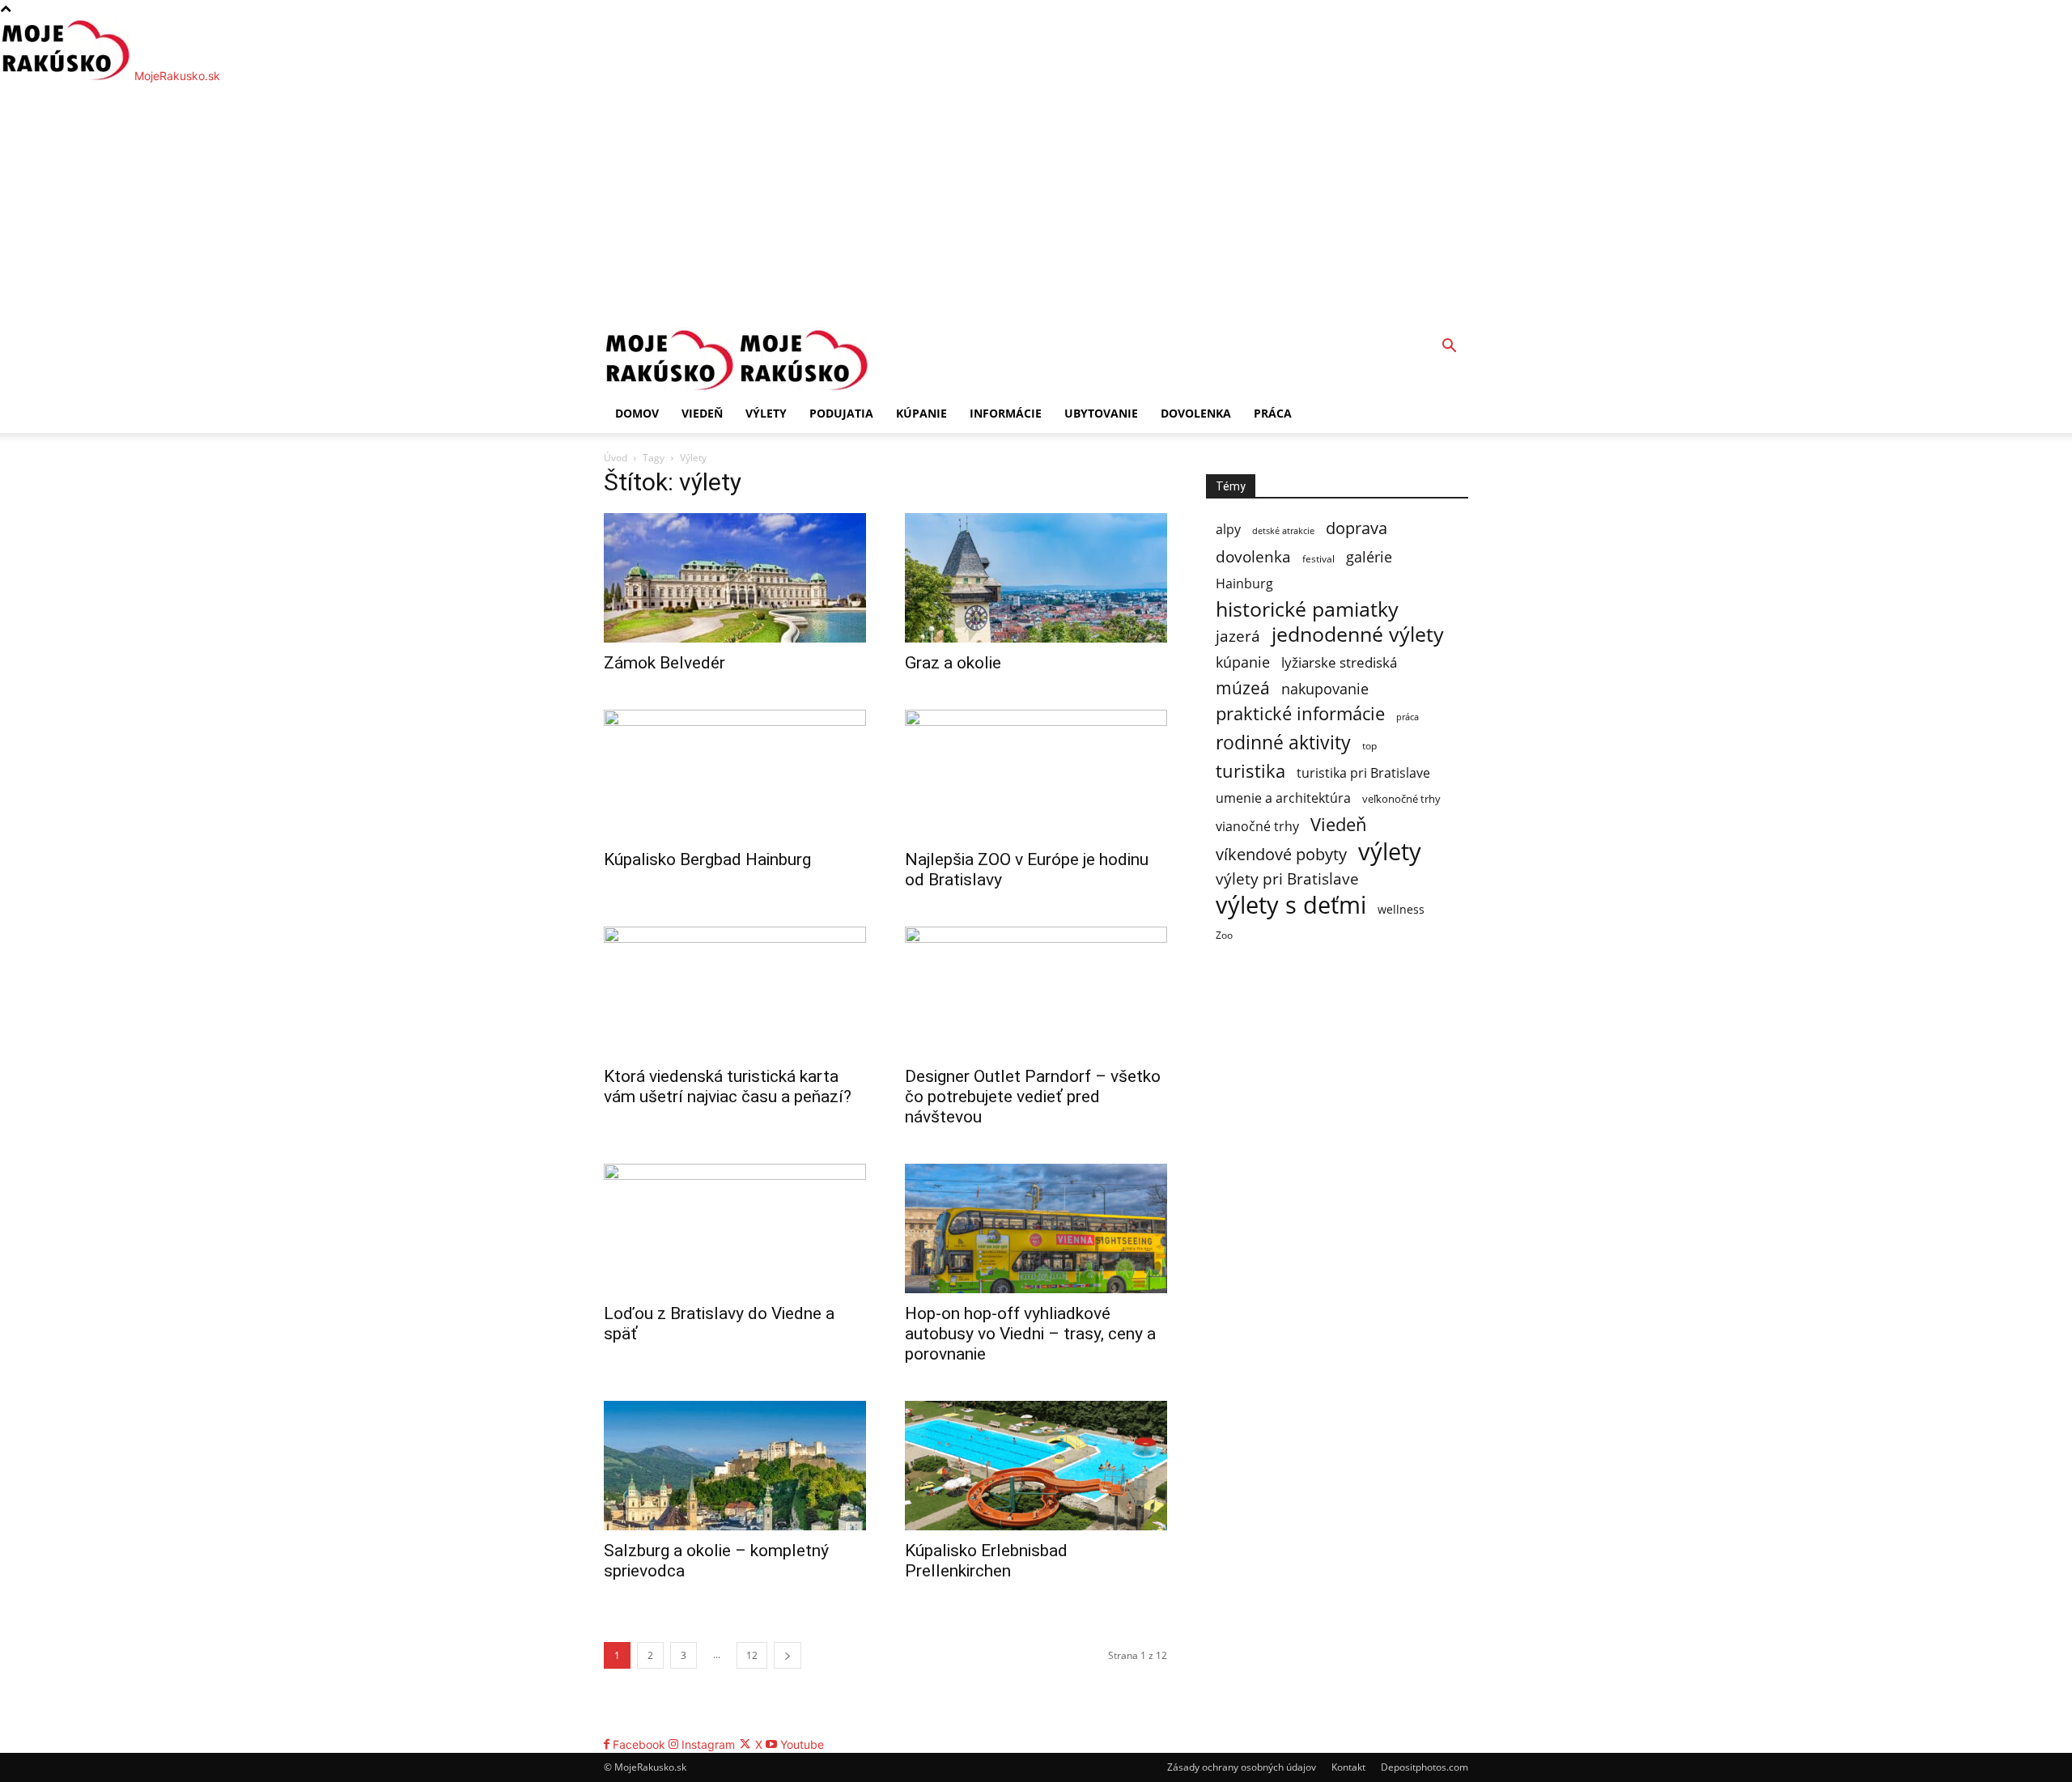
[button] (1449, 348)
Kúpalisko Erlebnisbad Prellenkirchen (986, 1561)
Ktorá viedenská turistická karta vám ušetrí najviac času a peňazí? (728, 1086)
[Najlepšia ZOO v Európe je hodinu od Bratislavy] (1036, 774)
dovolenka (1253, 557)
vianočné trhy (1257, 827)
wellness (1401, 909)
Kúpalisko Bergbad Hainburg (707, 859)
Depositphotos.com (1424, 1767)
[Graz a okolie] (1036, 578)
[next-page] (788, 1655)
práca (1408, 717)
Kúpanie (921, 413)
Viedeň (702, 413)
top (1369, 746)
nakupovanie (1325, 688)
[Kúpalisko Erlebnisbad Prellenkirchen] (1036, 1466)
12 (752, 1655)
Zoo (1224, 935)
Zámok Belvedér (664, 663)
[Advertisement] (1036, 206)
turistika (1250, 771)
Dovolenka (1196, 413)
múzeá (1243, 687)
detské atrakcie (1283, 531)
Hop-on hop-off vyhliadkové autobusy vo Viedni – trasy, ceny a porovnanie (1030, 1334)
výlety (1390, 852)
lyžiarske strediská (1339, 662)
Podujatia (841, 413)
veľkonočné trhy (1401, 799)
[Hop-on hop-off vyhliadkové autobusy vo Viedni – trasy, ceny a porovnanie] (1036, 1228)
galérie (1369, 556)
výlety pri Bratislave (1287, 879)
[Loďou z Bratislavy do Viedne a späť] (735, 1228)
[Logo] (671, 386)
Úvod (616, 458)
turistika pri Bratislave (1363, 773)
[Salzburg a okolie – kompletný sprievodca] (735, 1466)
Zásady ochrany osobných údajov (1242, 1767)
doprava (1357, 528)
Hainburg (1244, 584)
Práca (1273, 413)
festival (1318, 559)
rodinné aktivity (1283, 742)
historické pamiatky (1307, 609)
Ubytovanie (1101, 413)
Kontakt (1348, 1767)
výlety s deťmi (1291, 904)
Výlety (766, 413)
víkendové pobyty (1281, 854)
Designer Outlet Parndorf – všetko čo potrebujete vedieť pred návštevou (1033, 1097)
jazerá (1238, 636)
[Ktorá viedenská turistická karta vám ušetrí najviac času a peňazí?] (735, 991)
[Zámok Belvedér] (735, 578)
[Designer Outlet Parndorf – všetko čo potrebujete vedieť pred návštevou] (1036, 991)
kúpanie (1243, 662)
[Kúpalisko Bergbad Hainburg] (735, 774)
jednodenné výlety (1358, 634)
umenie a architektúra (1283, 798)
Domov (637, 413)
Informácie (1006, 413)
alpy (1228, 530)
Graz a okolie (953, 663)
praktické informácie (1300, 713)
